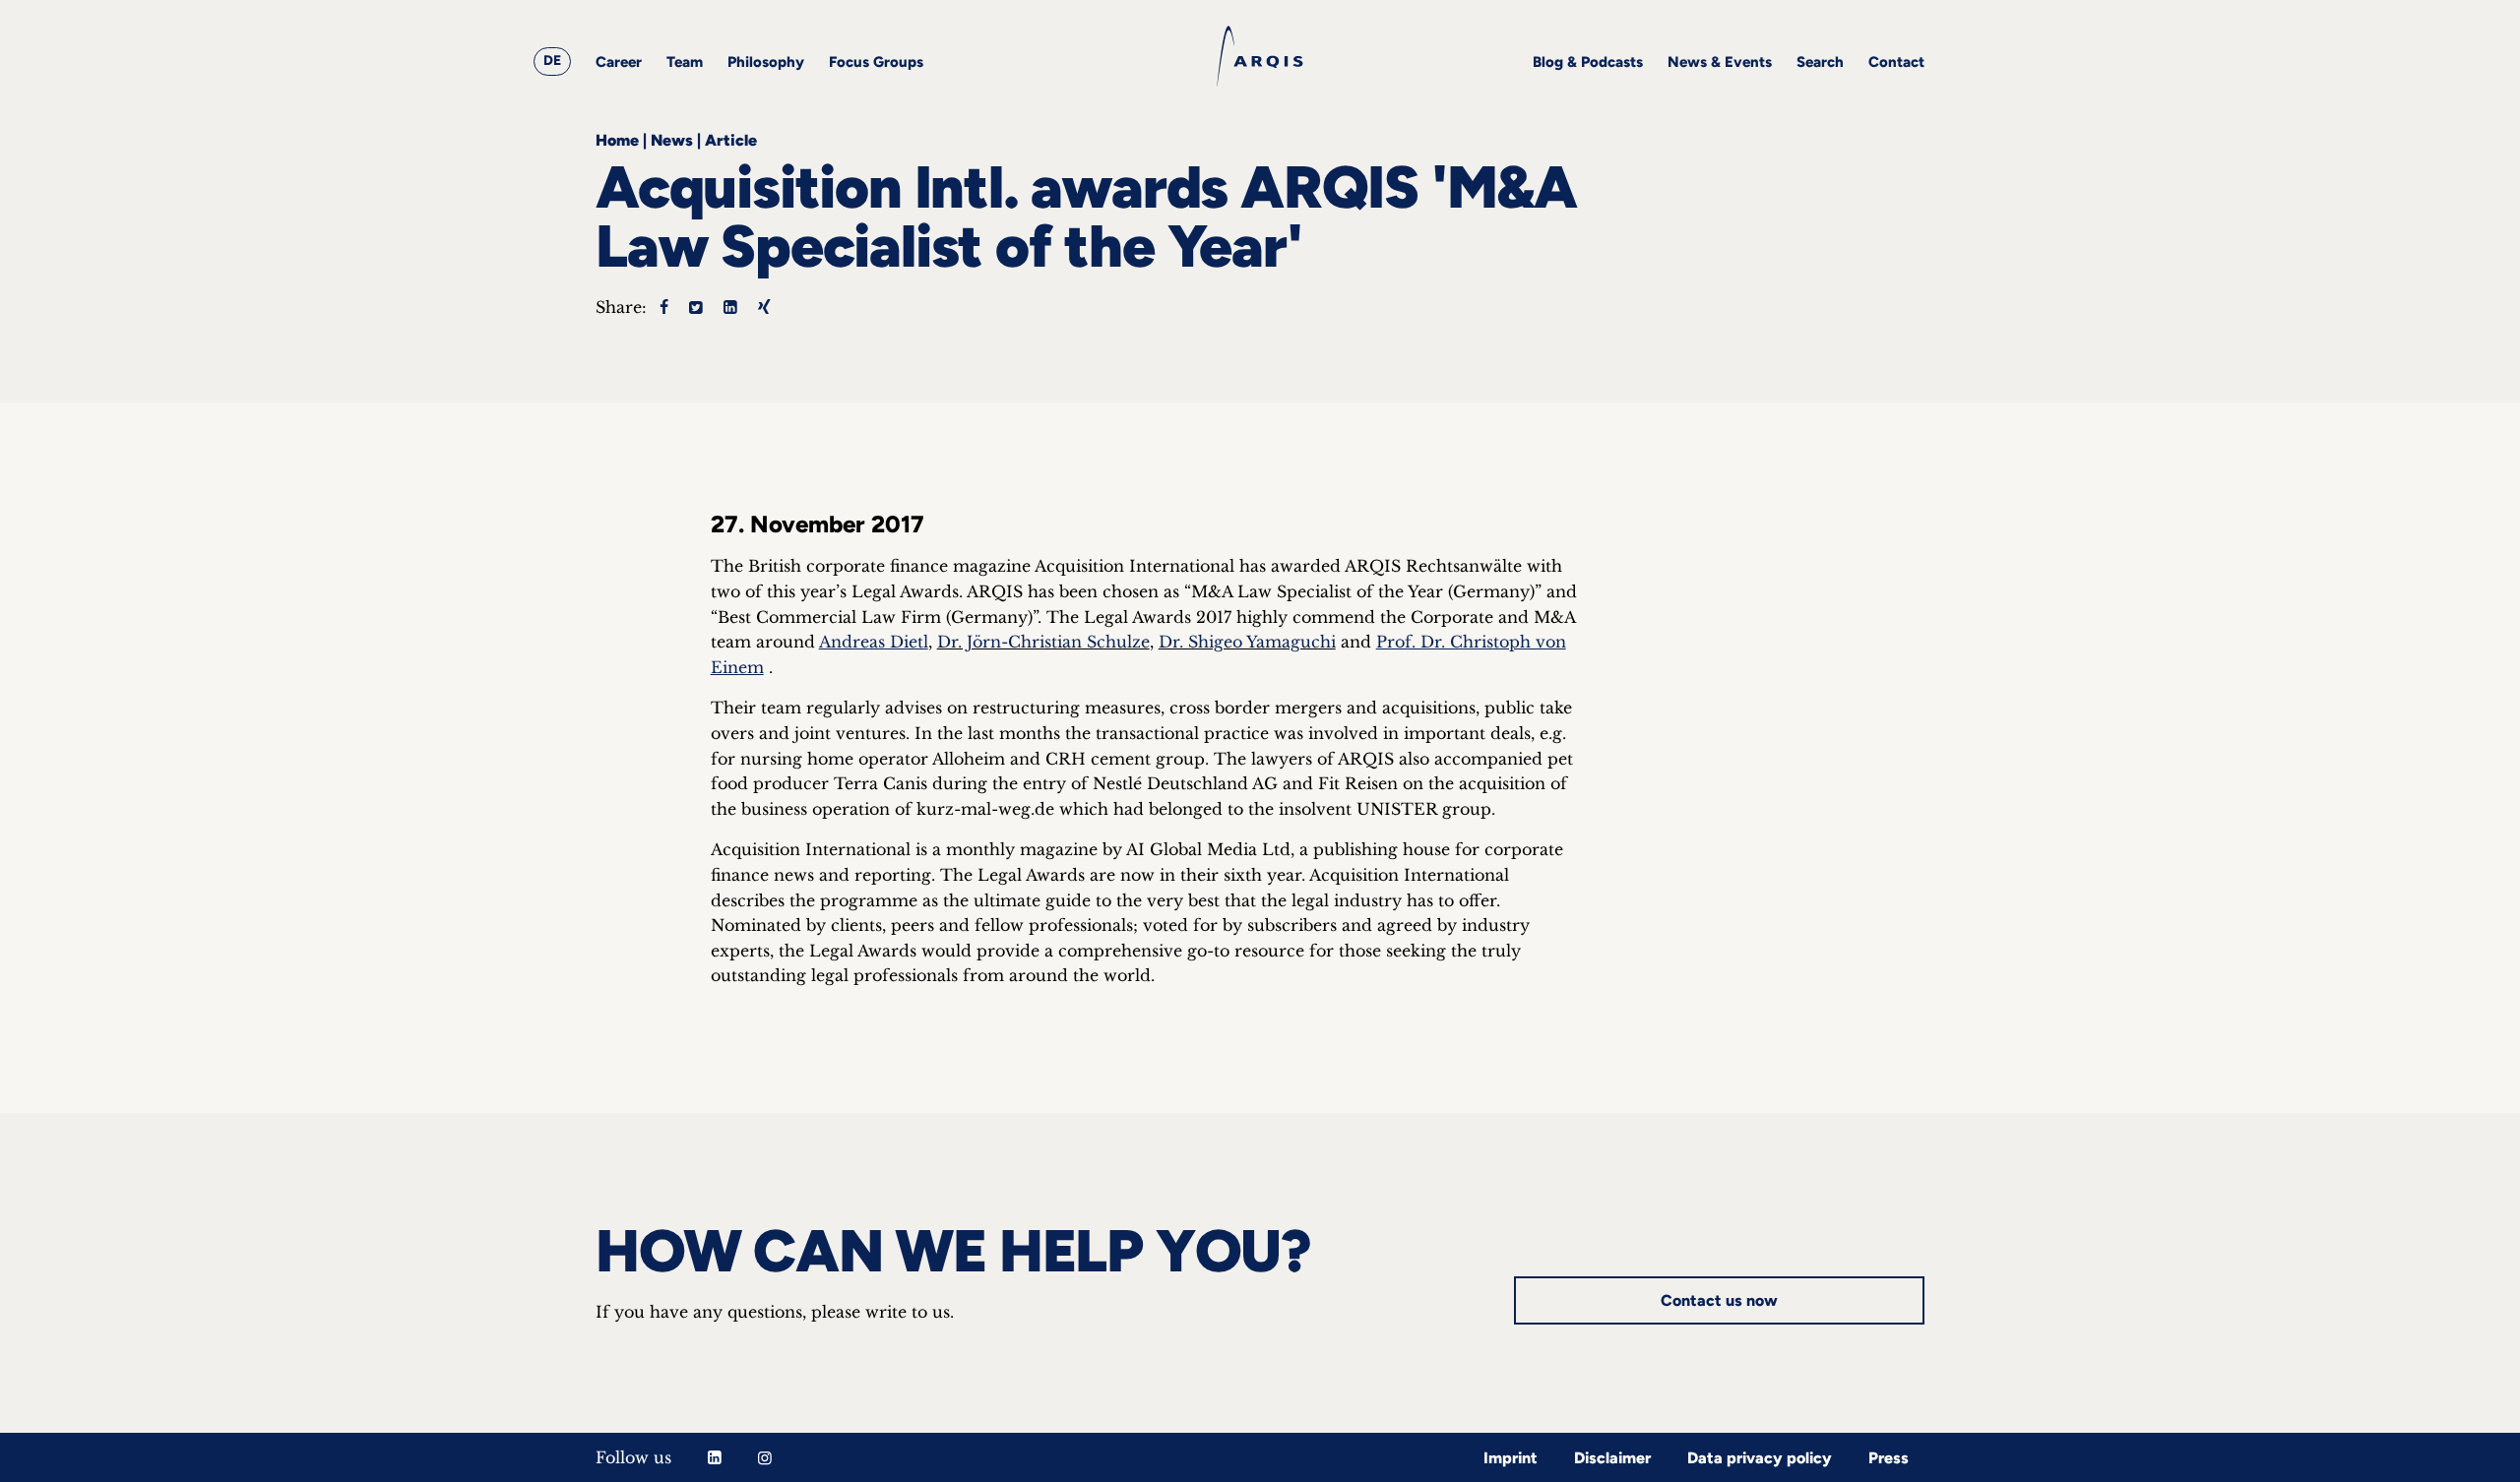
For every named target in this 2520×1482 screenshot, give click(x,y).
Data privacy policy (1760, 1458)
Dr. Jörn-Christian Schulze (1043, 642)
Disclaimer (1612, 1458)
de (552, 61)
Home (617, 140)
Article (731, 140)
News (672, 140)
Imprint (1511, 1458)
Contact (1896, 62)
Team (685, 62)
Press (1889, 1458)
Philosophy (766, 62)
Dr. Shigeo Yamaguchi (1247, 642)
